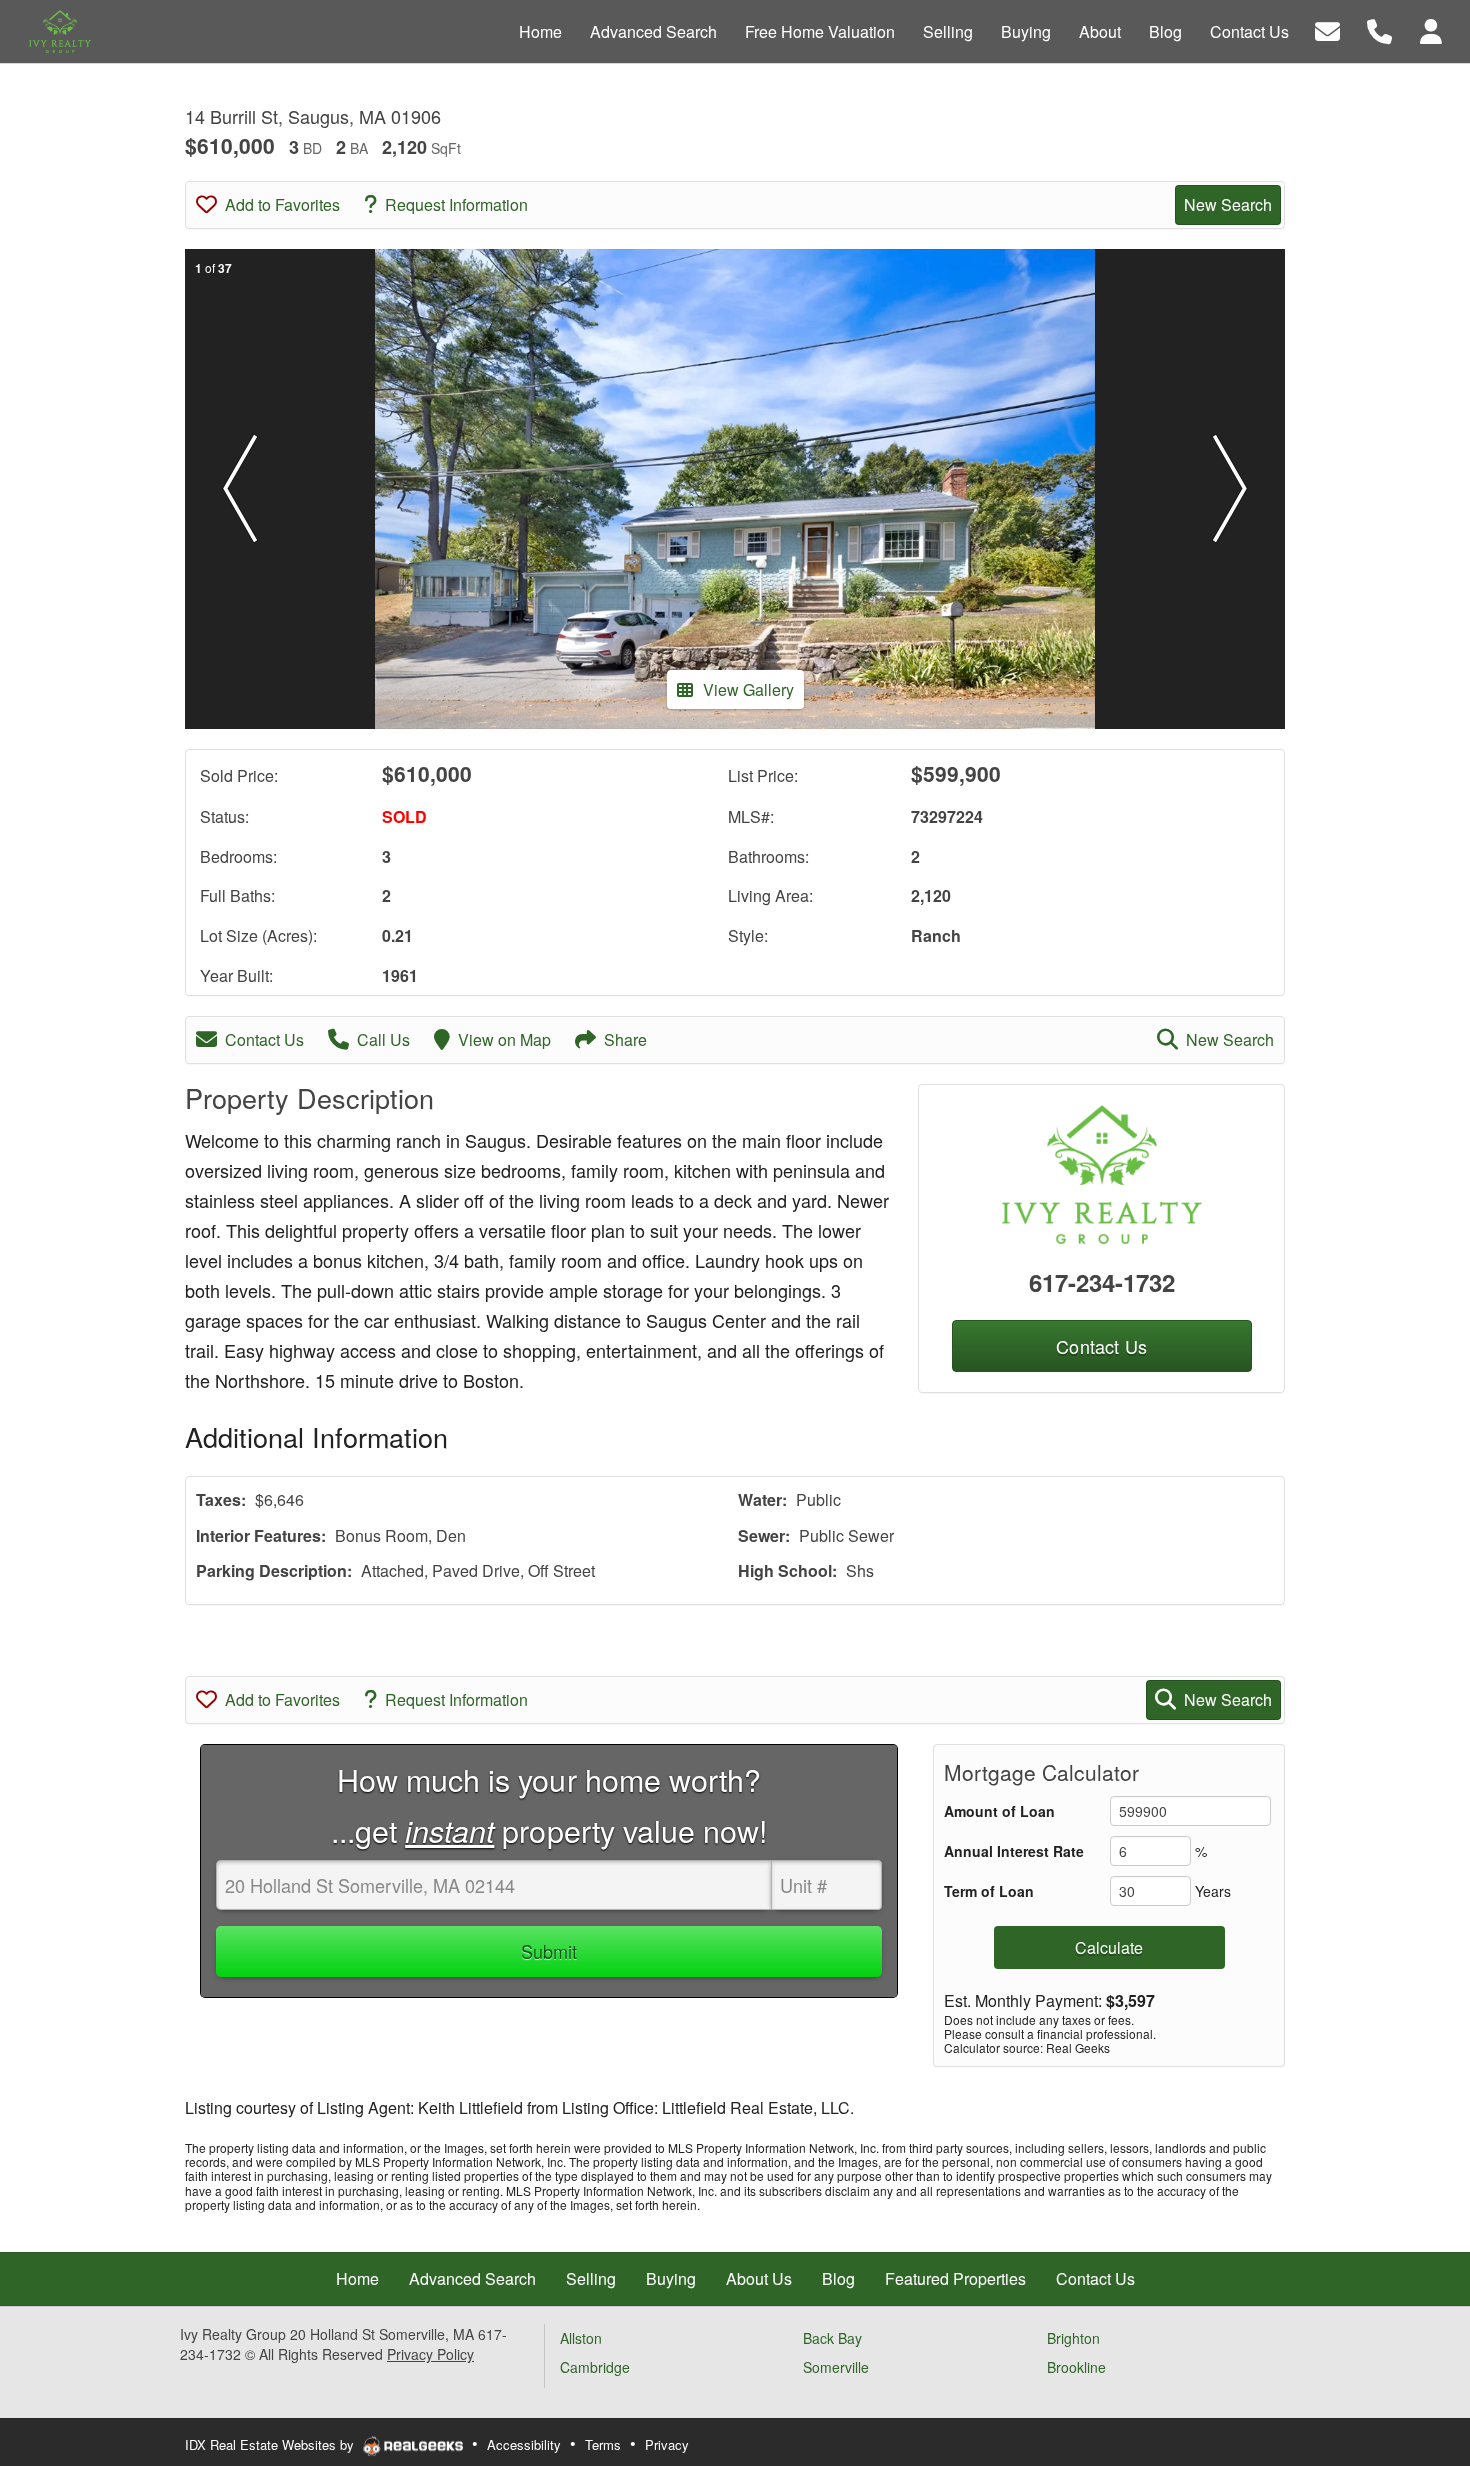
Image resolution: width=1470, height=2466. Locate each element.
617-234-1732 (1102, 1282)
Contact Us (264, 1039)
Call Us (383, 1039)
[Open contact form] (1327, 29)
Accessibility (524, 2444)
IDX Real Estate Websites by (271, 2444)
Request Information (456, 204)
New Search (1228, 204)
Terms (603, 2444)
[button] (240, 489)
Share (625, 1039)
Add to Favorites (282, 204)
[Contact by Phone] (1379, 29)
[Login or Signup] (1431, 29)
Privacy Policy (430, 2354)
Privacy (667, 2444)
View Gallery (748, 689)
